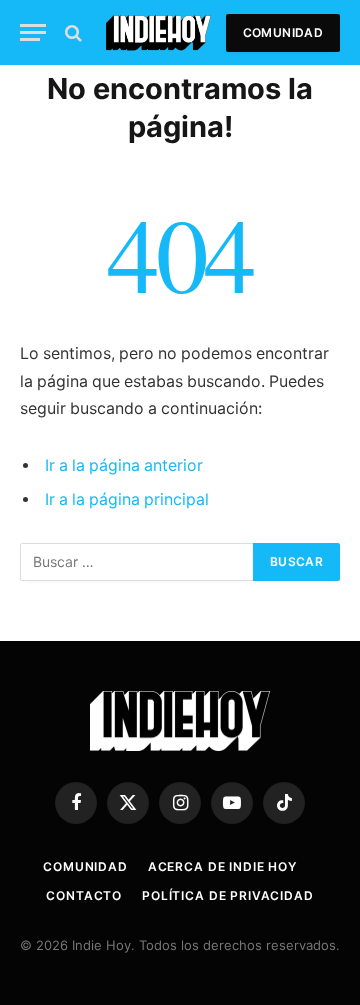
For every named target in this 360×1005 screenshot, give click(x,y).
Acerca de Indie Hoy (222, 866)
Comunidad (283, 32)
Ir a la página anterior (124, 465)
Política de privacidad (227, 895)
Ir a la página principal (127, 499)
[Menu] (33, 32)
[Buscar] (71, 32)
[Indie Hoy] (158, 32)
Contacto (84, 895)
